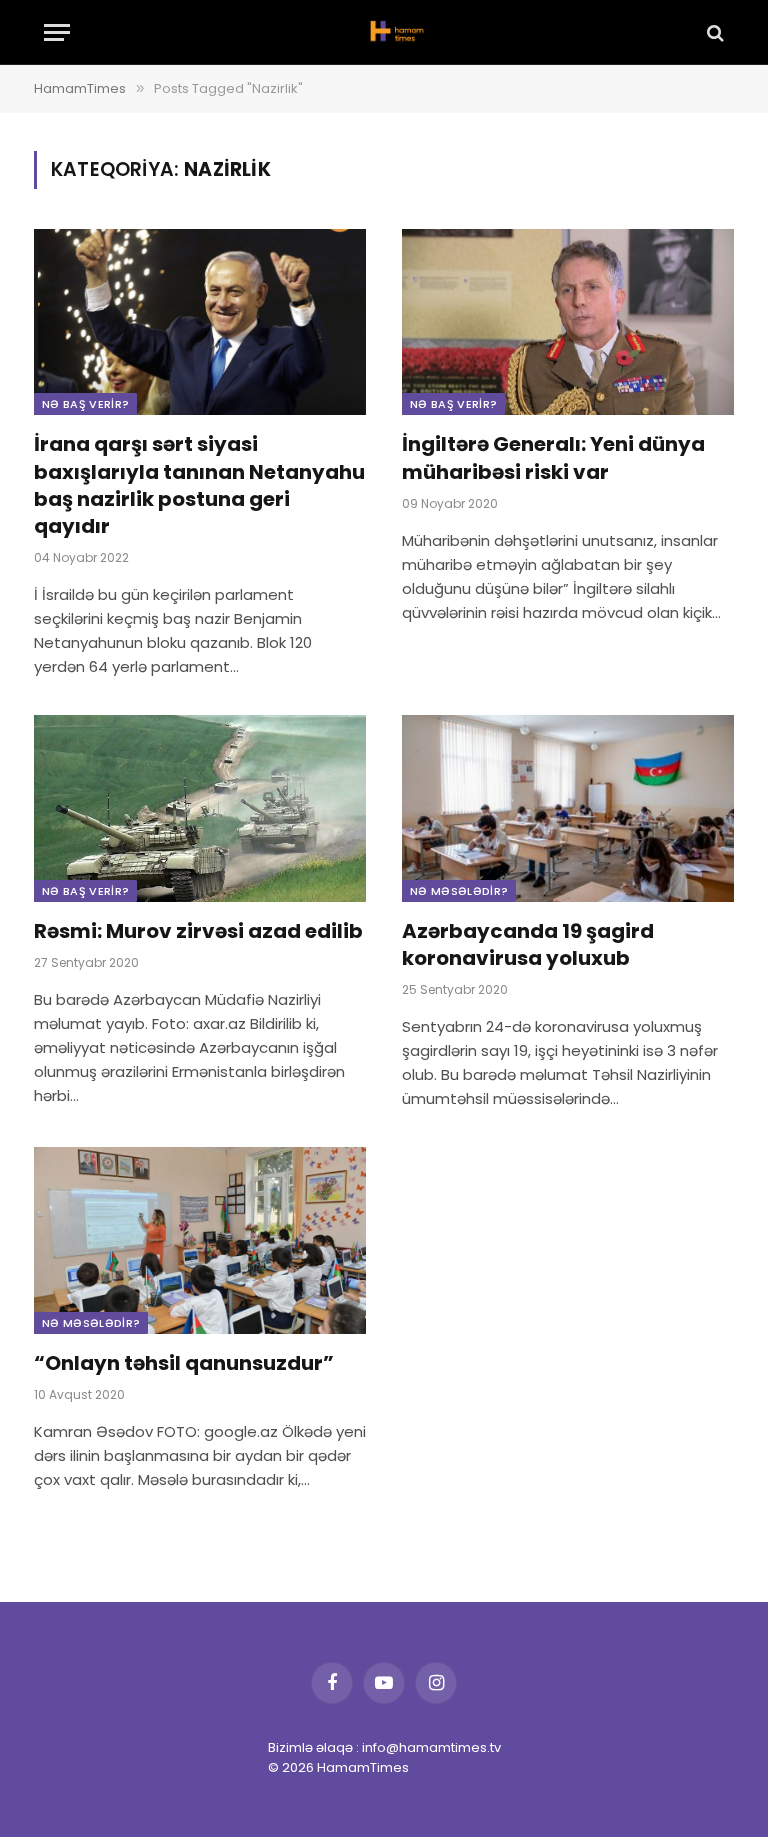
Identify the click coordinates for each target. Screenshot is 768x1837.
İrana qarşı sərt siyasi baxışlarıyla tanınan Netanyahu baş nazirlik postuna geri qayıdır (199, 485)
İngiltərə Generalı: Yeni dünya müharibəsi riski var (553, 458)
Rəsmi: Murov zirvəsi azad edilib (198, 931)
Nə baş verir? (85, 404)
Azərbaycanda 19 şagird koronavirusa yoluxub (528, 945)
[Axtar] (713, 32)
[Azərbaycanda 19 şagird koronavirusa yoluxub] (568, 808)
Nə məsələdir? (459, 891)
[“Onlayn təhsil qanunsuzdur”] (200, 1240)
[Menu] (57, 32)
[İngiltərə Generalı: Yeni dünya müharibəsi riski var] (568, 322)
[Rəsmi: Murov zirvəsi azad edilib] (200, 808)
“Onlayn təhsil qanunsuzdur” (184, 1363)
